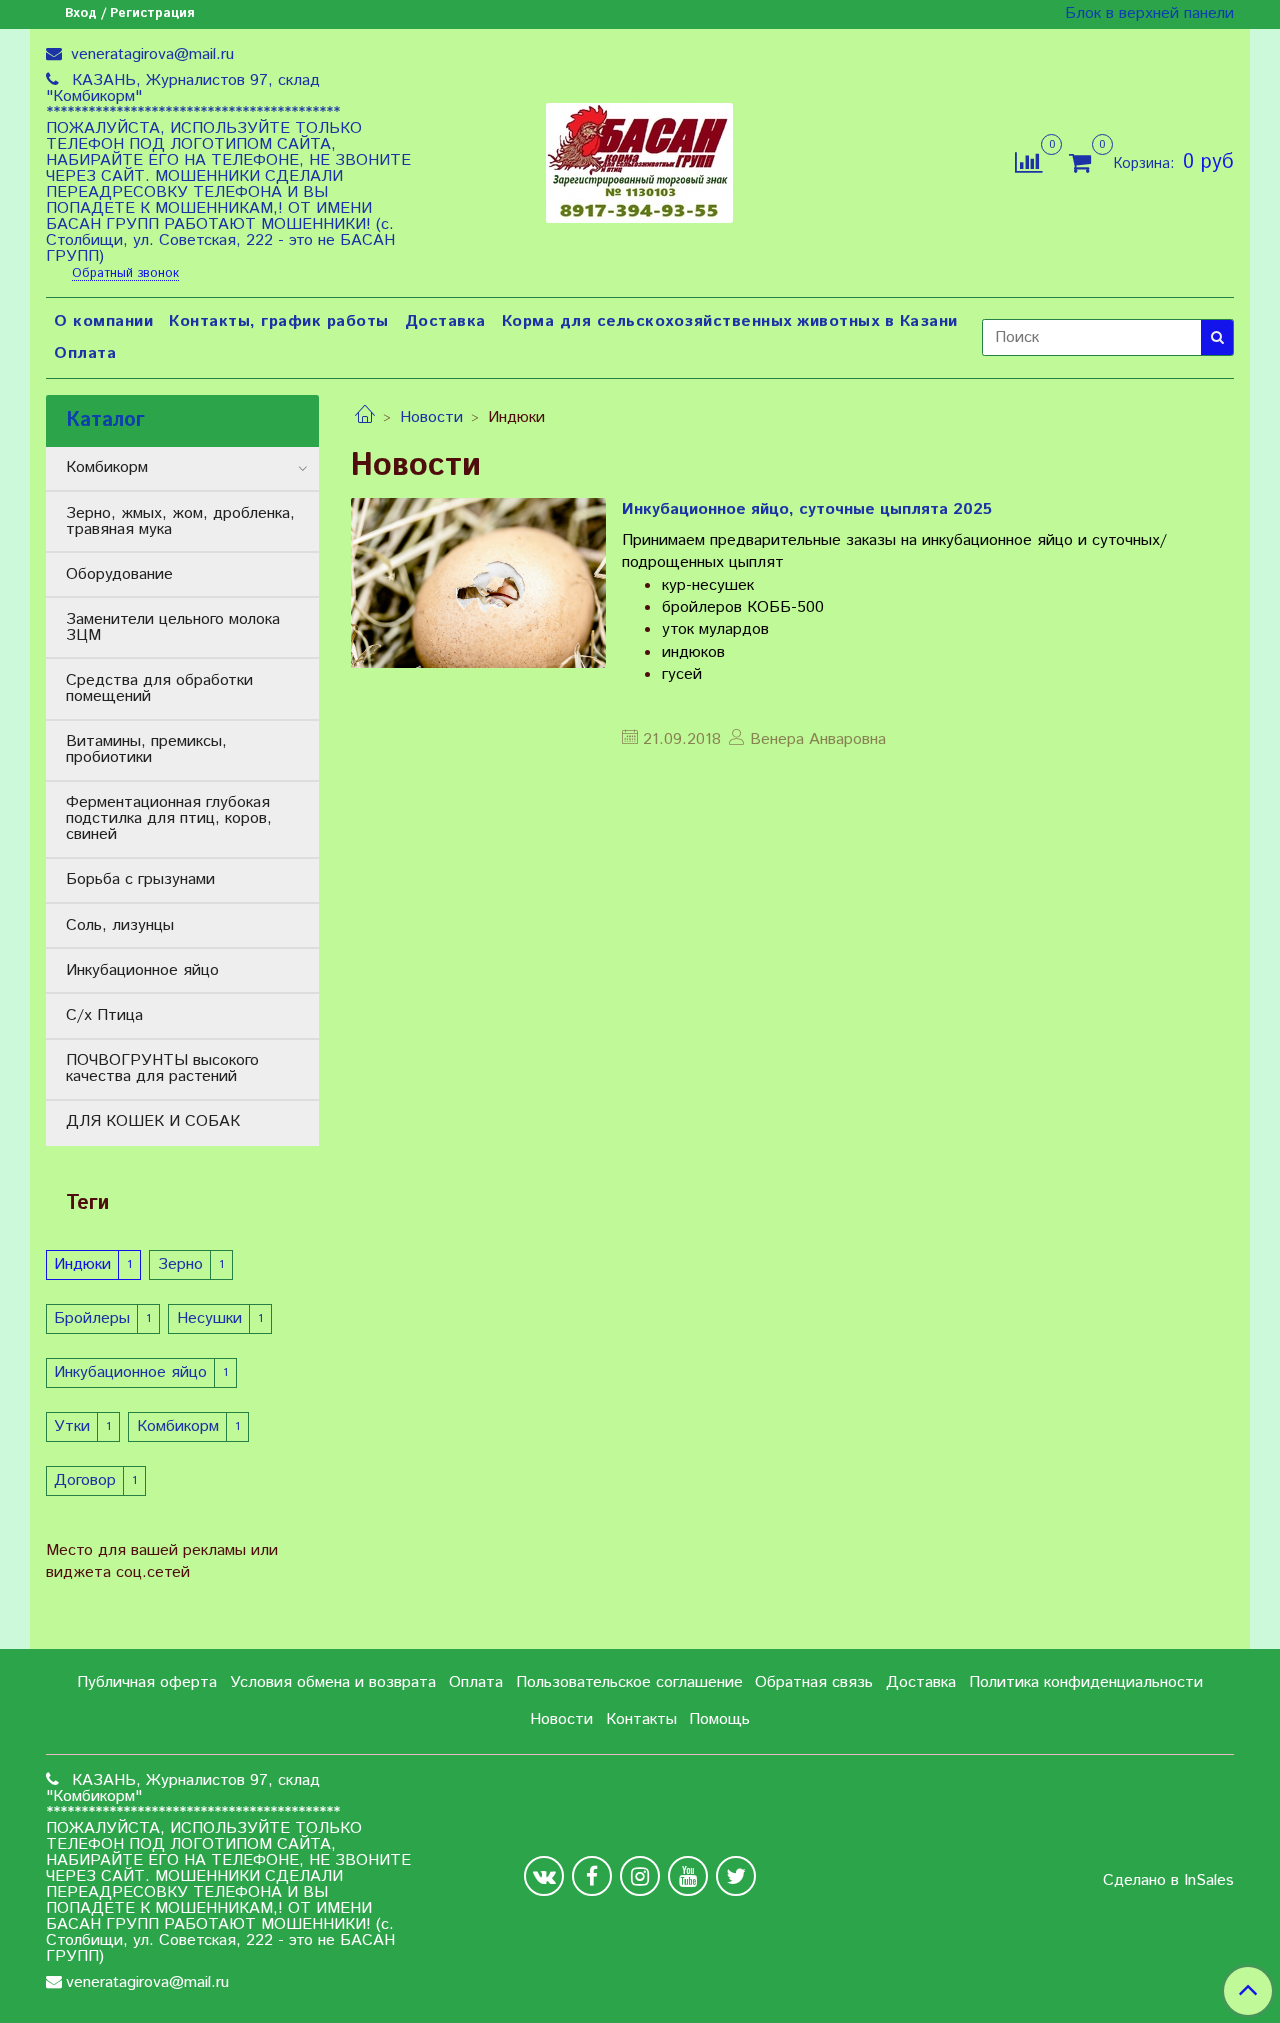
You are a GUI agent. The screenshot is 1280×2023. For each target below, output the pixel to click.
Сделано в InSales (1168, 1881)
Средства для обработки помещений (159, 688)
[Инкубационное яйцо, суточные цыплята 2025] (478, 583)
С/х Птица (104, 1015)
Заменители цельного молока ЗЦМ (173, 627)
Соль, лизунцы (120, 925)
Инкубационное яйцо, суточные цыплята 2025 (807, 509)
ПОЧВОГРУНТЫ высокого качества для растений (162, 1068)
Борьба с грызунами (140, 879)
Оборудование (119, 574)
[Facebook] (592, 1876)
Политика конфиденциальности (1086, 1682)
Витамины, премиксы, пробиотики (146, 749)
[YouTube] (688, 1876)
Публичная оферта (147, 1682)
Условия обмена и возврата (333, 1682)
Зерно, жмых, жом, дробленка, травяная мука (180, 521)
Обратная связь (814, 1682)
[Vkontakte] (544, 1876)
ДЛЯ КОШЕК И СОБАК (153, 1121)
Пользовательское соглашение (629, 1682)
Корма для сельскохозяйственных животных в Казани (730, 321)
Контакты (641, 1719)
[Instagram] (640, 1876)
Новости (431, 417)
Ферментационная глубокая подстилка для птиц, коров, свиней (169, 818)
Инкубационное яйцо (142, 970)
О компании (103, 321)
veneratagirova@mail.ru (150, 54)
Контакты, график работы (279, 321)
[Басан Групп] (639, 158)
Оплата (85, 353)
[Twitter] (736, 1876)
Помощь (719, 1719)
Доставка (445, 321)
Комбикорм (107, 467)
